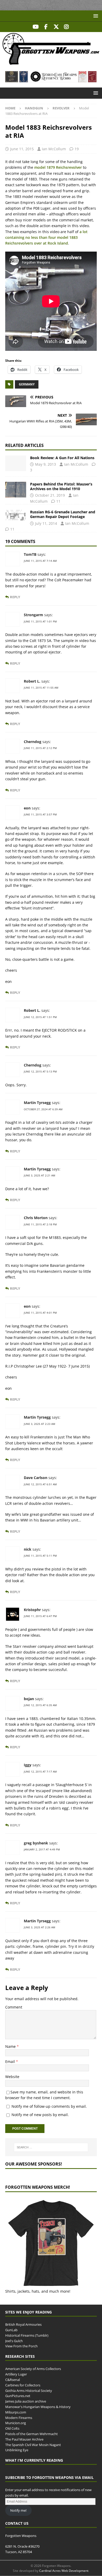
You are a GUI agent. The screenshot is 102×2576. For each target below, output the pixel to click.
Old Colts (12, 2429)
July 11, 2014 (46, 523)
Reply (15, 597)
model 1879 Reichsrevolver (58, 167)
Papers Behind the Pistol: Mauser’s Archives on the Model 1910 (61, 486)
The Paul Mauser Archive (24, 2439)
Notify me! (18, 2510)
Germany (27, 384)
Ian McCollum (54, 149)
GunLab (11, 2330)
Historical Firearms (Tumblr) (27, 2335)
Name (11, 2046)
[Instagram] (66, 27)
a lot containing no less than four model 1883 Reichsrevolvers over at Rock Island (46, 238)
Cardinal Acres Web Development (64, 2571)
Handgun (34, 108)
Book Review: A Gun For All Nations (62, 458)
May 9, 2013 (46, 464)
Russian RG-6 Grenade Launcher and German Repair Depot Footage (63, 514)
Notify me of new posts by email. (40, 2115)
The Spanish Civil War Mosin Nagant (33, 2445)
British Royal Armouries (23, 2325)
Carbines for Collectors (23, 2385)
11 (58, 501)
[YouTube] (36, 27)
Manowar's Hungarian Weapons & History (38, 2407)
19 (77, 149)
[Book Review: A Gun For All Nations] (16, 463)
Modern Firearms (19, 2418)
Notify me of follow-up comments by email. (49, 2106)
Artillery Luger (16, 2374)
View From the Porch (21, 2346)
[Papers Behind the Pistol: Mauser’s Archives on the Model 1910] (16, 490)
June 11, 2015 (22, 149)
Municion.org (16, 2423)
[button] (95, 16)
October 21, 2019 (50, 495)
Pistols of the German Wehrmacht (32, 2434)
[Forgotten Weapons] (51, 63)
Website (12, 2077)
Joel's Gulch (14, 2341)
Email (11, 2062)
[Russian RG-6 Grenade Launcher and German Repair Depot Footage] (16, 515)
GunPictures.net (18, 2396)
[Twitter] (56, 27)
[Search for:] (51, 2147)
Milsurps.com (16, 2412)
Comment (14, 2007)
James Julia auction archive (26, 2402)
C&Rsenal (13, 2380)
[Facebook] (46, 27)
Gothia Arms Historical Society (29, 2391)
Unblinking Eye (17, 2450)
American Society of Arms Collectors (33, 2369)
